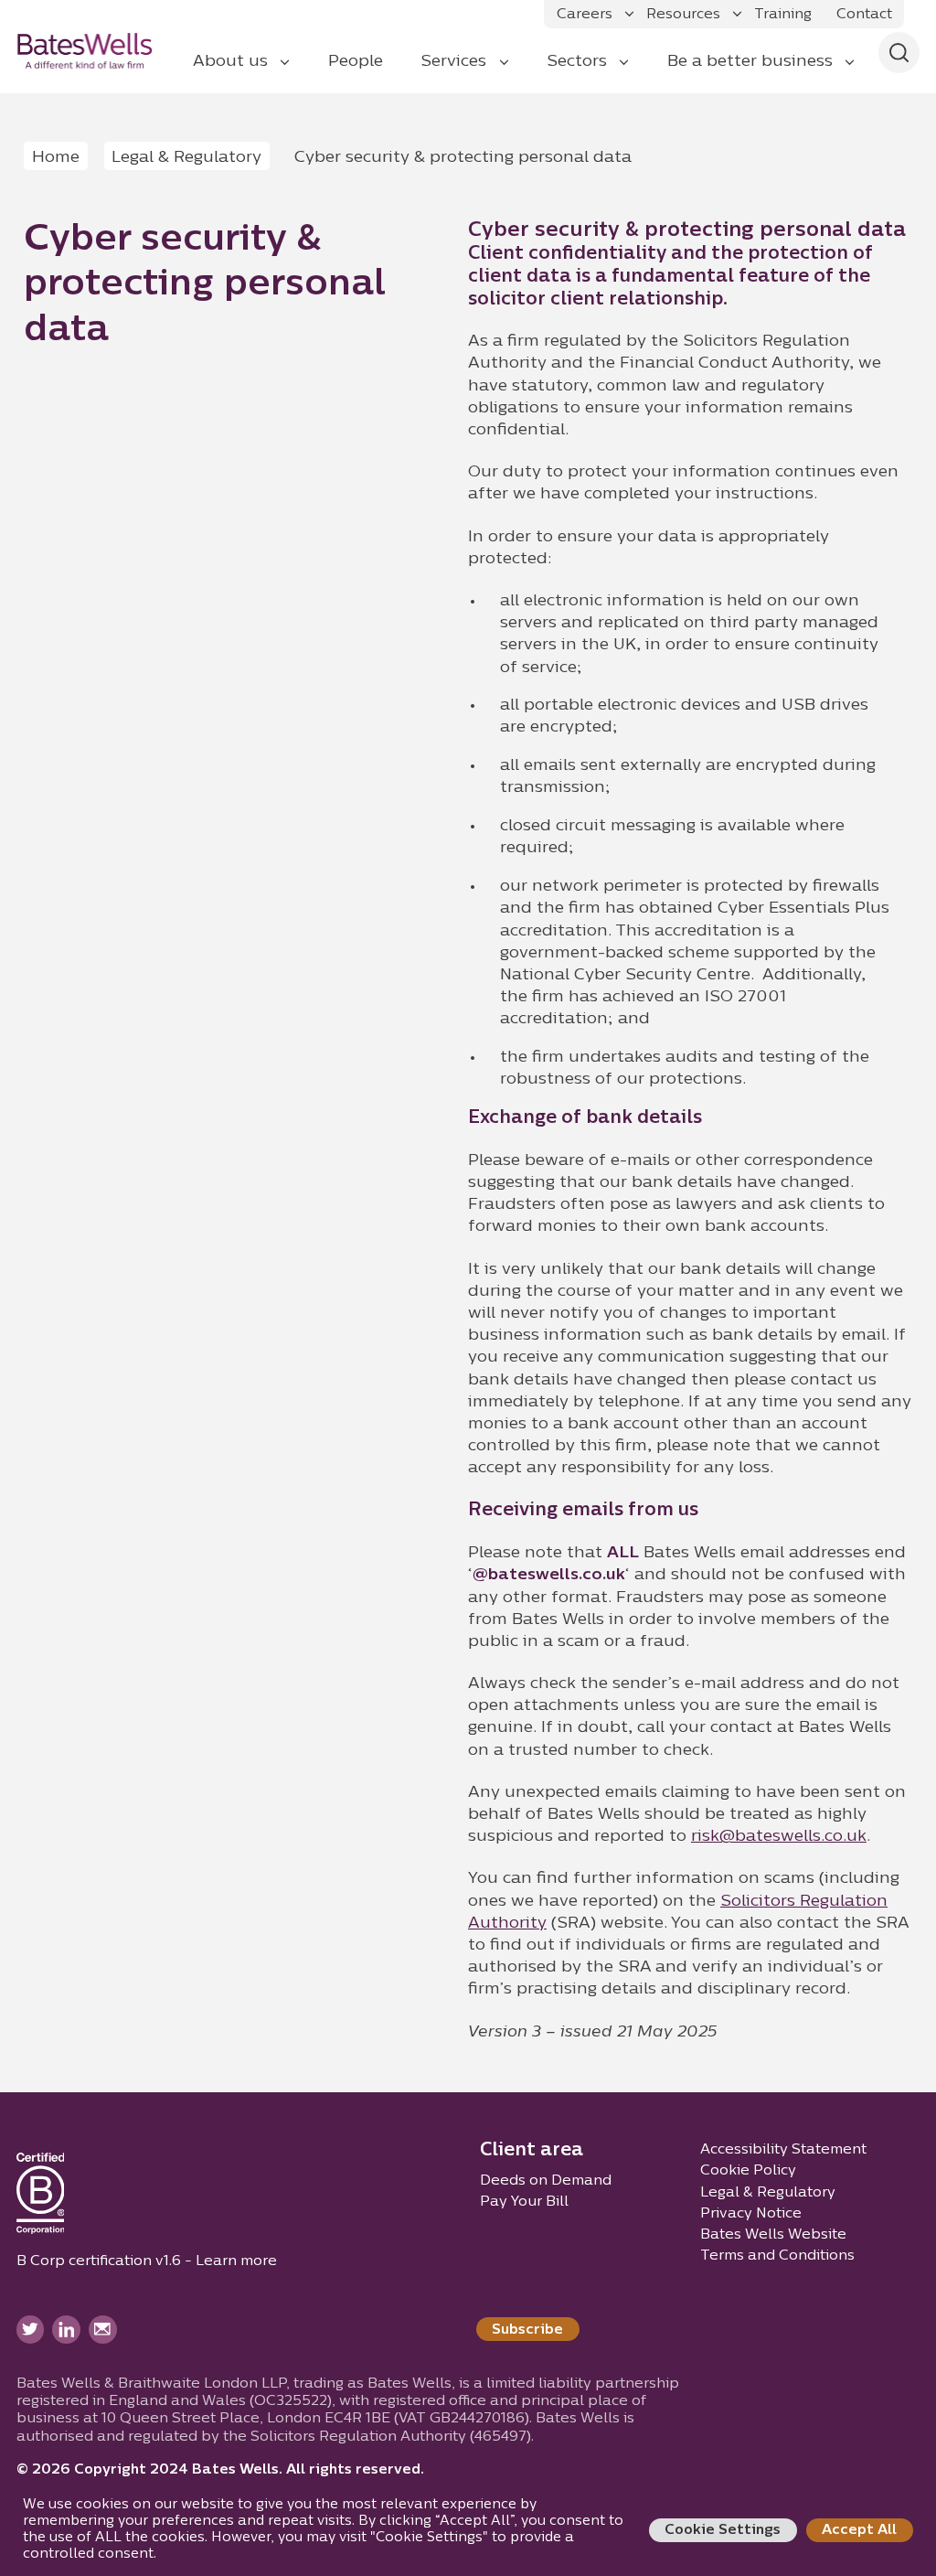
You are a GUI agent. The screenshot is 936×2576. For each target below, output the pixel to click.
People (356, 62)
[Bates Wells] (97, 50)
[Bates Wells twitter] (31, 2330)
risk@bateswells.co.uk (779, 1837)
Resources (683, 15)
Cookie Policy (748, 2171)
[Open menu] (629, 14)
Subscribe (527, 2330)
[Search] (899, 53)
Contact (864, 15)
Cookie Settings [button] (723, 2530)
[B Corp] (41, 2197)
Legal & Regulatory (186, 158)
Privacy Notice (751, 2214)
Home (56, 158)
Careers (585, 15)
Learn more (236, 2261)
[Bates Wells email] (103, 2330)
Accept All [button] (859, 2530)
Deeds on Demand (546, 2181)
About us (230, 62)
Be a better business (750, 62)
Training (783, 15)
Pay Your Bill (524, 2202)
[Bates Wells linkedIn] (66, 2330)
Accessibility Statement (783, 2150)
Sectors (577, 62)
